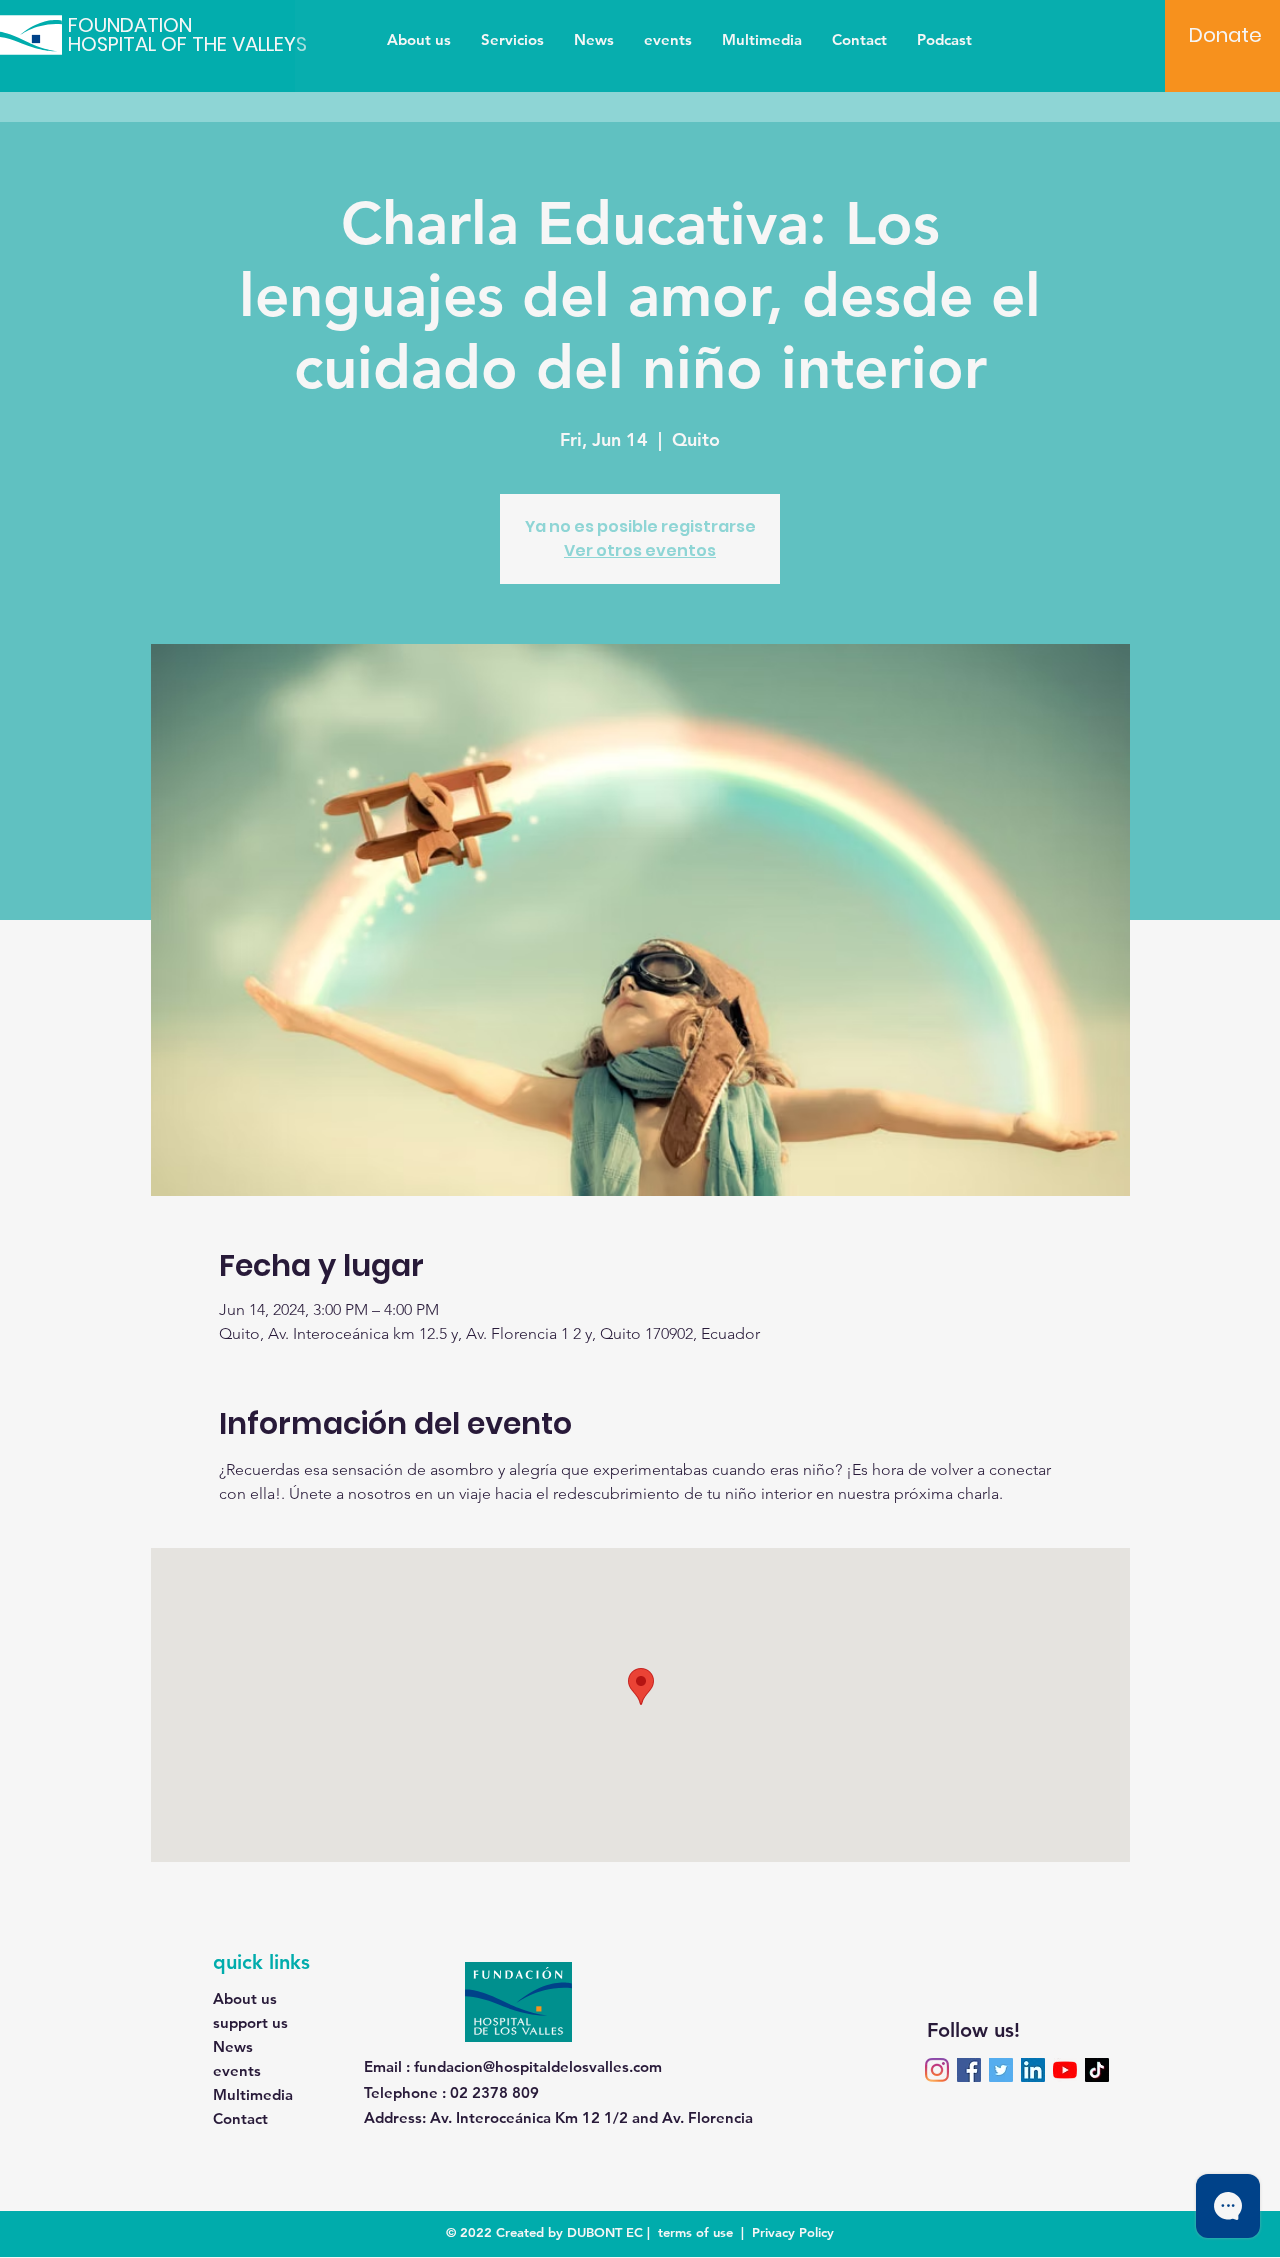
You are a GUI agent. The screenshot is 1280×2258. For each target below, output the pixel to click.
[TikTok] (1097, 2070)
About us (245, 1998)
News (233, 2046)
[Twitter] (1001, 2070)
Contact (240, 2118)
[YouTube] (1065, 2070)
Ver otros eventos (640, 550)
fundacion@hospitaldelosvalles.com (538, 2066)
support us (250, 2022)
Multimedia (253, 2094)
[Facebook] (969, 2070)
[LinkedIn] (1033, 2070)
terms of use (695, 2232)
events (237, 2070)
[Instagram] (937, 2070)
